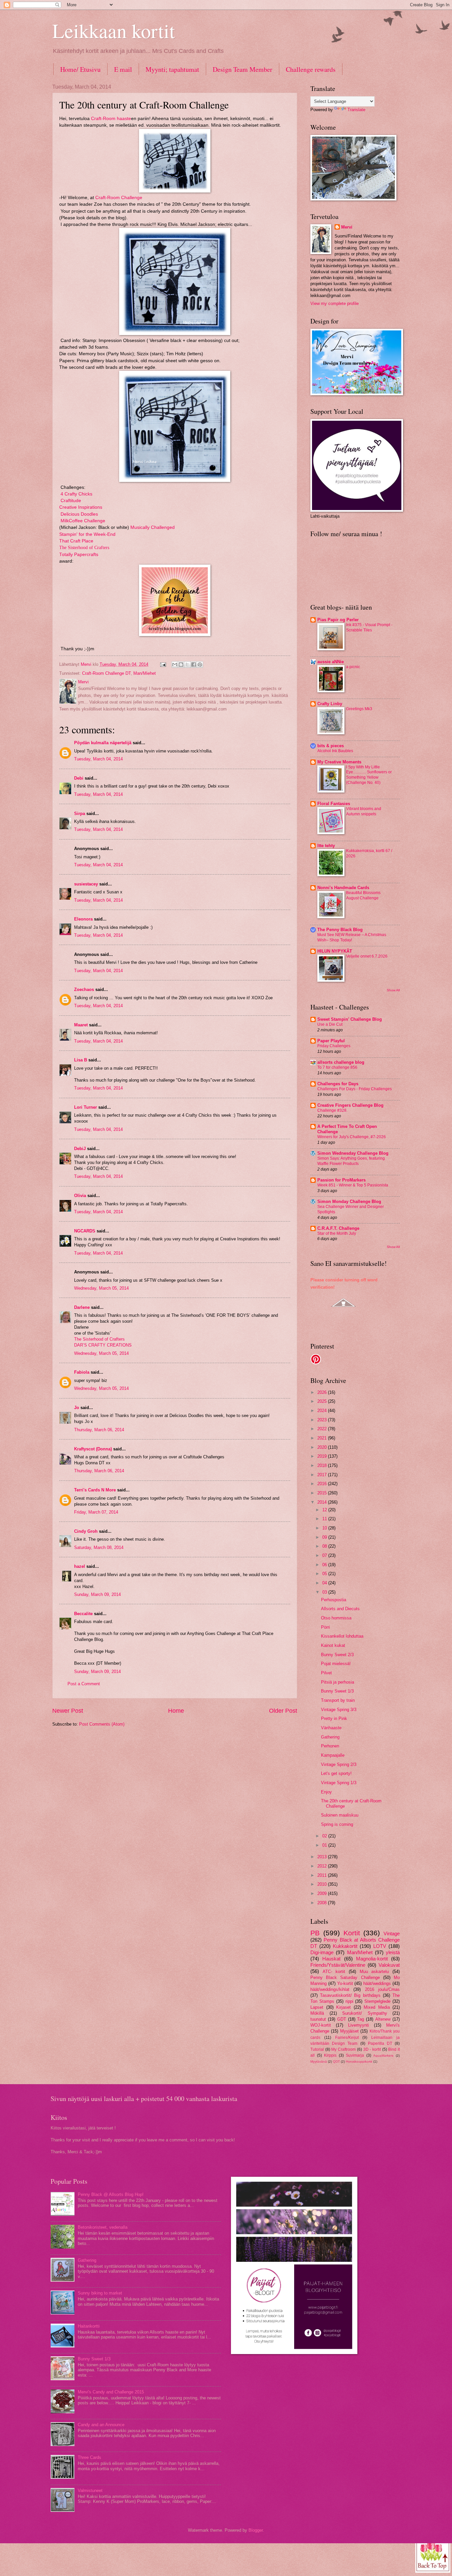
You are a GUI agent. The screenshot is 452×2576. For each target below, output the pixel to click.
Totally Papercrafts (79, 555)
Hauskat (331, 1959)
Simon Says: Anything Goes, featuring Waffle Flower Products (351, 1161)
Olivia (80, 1196)
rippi (349, 2001)
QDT (336, 2061)
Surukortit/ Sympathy (365, 2013)
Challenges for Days (338, 1084)
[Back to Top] (433, 2555)
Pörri (325, 1627)
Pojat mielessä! (336, 1664)
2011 (323, 1875)
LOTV (380, 1946)
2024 (323, 1411)
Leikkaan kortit (114, 30)
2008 (323, 1903)
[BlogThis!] (181, 665)
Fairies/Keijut (347, 2038)
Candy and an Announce (101, 2425)
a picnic (353, 667)
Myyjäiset (349, 2031)
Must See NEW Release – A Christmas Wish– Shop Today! (352, 937)
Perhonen (330, 1746)
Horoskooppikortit (359, 2061)
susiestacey (86, 884)
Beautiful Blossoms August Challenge (363, 895)
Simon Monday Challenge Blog (349, 1202)
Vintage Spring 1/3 (339, 1783)
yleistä (393, 1952)
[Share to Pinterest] (200, 665)
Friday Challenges (334, 1046)
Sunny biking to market (100, 2293)
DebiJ (80, 1149)
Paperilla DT (380, 2043)
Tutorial (317, 2049)
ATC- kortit (334, 1972)
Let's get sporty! (336, 1773)
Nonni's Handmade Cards (343, 888)
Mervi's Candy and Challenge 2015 (111, 2392)
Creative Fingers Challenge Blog (350, 1105)
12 (325, 1510)
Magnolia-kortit (372, 1959)
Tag (361, 2019)
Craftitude (71, 501)
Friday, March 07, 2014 (96, 1512)
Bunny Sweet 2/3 (337, 1655)
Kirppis (330, 2055)
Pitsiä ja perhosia (338, 1682)
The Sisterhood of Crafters (84, 548)
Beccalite (83, 1614)
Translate (356, 110)
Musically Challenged (153, 527)
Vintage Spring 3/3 (339, 1710)
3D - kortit (372, 2049)
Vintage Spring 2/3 (339, 1764)
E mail (123, 69)
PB (315, 1933)
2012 (323, 1866)
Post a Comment (84, 1684)
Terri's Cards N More (95, 1490)
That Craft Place (76, 541)
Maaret (81, 1025)
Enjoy (326, 1792)
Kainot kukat (333, 1645)
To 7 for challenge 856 (337, 1067)
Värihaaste (331, 1728)
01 (325, 1845)
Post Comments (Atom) (102, 1724)
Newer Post (68, 1711)
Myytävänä (319, 2061)
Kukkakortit (345, 1946)
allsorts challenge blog (341, 1062)
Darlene (83, 1307)
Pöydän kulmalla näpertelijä (103, 743)
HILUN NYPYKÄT (335, 951)
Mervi (347, 227)
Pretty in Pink (334, 1718)
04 (325, 1583)
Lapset (317, 2007)
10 (325, 1528)
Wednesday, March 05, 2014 (101, 1288)
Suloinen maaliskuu (340, 1815)
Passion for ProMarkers (341, 1180)
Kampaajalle (333, 1755)
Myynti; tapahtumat (172, 69)
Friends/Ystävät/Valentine (338, 1965)
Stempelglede (377, 2001)
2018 (323, 1465)
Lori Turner (86, 1107)
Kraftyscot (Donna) (93, 1449)
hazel (80, 1566)
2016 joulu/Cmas (382, 1989)
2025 (323, 1401)
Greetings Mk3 (359, 709)
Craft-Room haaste (111, 119)
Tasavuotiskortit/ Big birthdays (350, 1995)
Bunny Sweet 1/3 (337, 1691)
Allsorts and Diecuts (340, 1609)
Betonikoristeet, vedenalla (103, 2227)
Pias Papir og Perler (338, 620)
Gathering (330, 1737)
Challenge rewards (311, 69)
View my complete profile (335, 303)
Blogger (256, 2530)
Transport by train (338, 1700)
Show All (393, 990)
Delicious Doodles (79, 514)
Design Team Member (243, 69)
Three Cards (90, 2457)
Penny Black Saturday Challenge (345, 1977)
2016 (323, 1484)
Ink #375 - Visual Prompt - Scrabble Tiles (369, 627)
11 (325, 1519)
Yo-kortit (345, 1983)
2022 (323, 1429)
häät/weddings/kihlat (330, 1989)
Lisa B (81, 1060)
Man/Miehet (145, 673)
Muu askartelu (374, 1972)
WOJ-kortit (321, 2025)
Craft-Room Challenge (118, 198)
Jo (77, 1408)
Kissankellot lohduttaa (342, 1636)
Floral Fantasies (334, 804)
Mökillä (317, 2013)
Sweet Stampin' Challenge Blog (350, 1019)
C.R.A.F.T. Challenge (338, 1228)
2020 (323, 1447)
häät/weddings (377, 1983)
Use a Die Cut (330, 1024)
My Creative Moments (339, 762)
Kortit (352, 1933)
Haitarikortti (89, 2326)
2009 (323, 1893)
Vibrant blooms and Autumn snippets (364, 811)
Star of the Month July (337, 1233)
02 (325, 1836)
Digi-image (322, 1952)
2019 (323, 1456)
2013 (323, 1857)
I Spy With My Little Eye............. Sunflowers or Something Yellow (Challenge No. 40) (369, 775)
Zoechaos (84, 989)
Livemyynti (359, 2025)
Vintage (392, 1933)
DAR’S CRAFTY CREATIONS (103, 1345)
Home (176, 1711)
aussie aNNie (331, 662)
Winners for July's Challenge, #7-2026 (352, 1137)
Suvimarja (355, 2055)
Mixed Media (377, 2007)
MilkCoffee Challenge (83, 521)
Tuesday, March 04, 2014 (98, 759)
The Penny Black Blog (340, 930)
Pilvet (326, 1673)
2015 (323, 1493)
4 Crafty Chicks (76, 494)
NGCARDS (85, 1231)
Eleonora (83, 919)
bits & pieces (331, 746)
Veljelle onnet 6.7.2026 (367, 956)
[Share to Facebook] (194, 665)
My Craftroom (343, 2049)
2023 (323, 1420)
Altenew (383, 2019)
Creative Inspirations (81, 507)
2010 (323, 1884)
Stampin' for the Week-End (87, 534)
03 (325, 1592)
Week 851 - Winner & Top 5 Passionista (353, 1185)
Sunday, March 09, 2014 (97, 1594)
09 (325, 1537)
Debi (79, 778)
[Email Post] (163, 664)
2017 (323, 1475)
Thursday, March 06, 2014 (99, 1430)
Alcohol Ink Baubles (335, 751)
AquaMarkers (383, 2056)
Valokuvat (389, 1965)
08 (325, 1546)
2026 (323, 1392)
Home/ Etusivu (80, 69)
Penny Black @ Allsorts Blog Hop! (111, 2194)
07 (325, 1555)
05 (325, 1574)
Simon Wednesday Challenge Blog (353, 1153)
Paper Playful (331, 1041)
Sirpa (80, 814)
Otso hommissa (336, 1618)
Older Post (283, 1711)
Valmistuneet (90, 2490)
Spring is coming (337, 1824)
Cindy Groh (86, 1531)
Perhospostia (334, 1600)
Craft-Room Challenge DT (106, 673)
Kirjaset (343, 2007)
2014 (323, 1502)
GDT (342, 2019)
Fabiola (82, 1372)
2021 (323, 1438)
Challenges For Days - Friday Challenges (355, 1089)
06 (325, 1565)
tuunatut (318, 2019)
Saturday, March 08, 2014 (99, 1547)
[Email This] (175, 665)
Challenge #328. (332, 1110)
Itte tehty (326, 846)
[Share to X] (187, 665)
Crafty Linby (330, 704)
